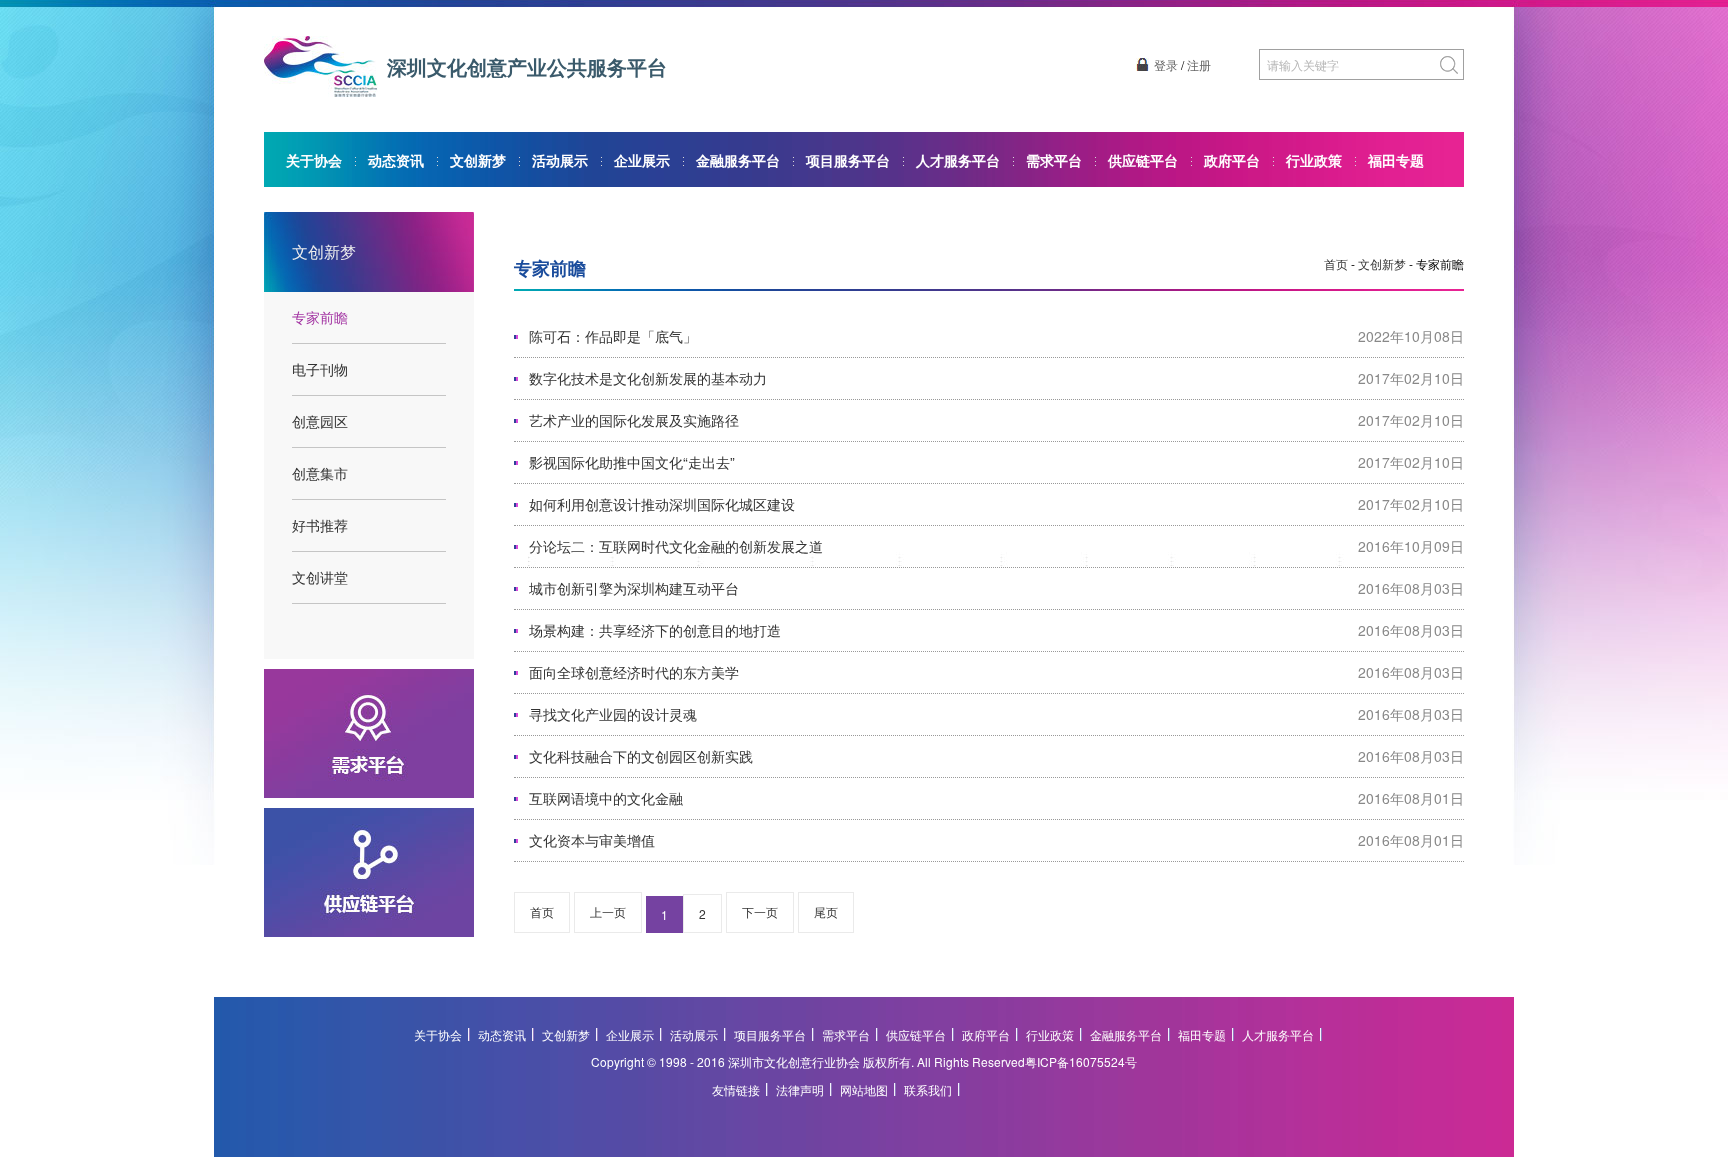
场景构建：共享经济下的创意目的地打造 (655, 630)
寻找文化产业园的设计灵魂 (613, 714)
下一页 (760, 911)
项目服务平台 (848, 160)
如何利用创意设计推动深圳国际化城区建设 (662, 504)
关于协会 (314, 160)
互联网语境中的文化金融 (606, 798)
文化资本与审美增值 (592, 840)
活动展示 (560, 160)
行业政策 (1314, 160)
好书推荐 (320, 525)
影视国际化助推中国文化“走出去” (632, 462)
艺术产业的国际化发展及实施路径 (634, 420)
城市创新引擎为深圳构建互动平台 (634, 588)
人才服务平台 (958, 160)
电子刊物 (320, 369)
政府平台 (1232, 160)
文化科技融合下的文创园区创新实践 (641, 756)
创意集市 (320, 473)
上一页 (608, 911)
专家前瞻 (320, 317)
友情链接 (736, 1089)
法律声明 (800, 1089)
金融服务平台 (738, 160)
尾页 (826, 911)
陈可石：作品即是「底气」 (613, 336)
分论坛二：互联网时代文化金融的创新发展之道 (676, 546)
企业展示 (642, 160)
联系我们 (928, 1089)
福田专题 (1396, 160)
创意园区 (320, 421)
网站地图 (864, 1089)
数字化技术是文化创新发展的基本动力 (648, 378)
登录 (1166, 64)
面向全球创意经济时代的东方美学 (634, 672)
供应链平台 (1143, 160)
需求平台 (1054, 160)
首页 (1336, 263)
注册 (1199, 64)
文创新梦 (478, 160)
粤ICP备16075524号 (1081, 1061)
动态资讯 (396, 160)
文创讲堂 (320, 577)
